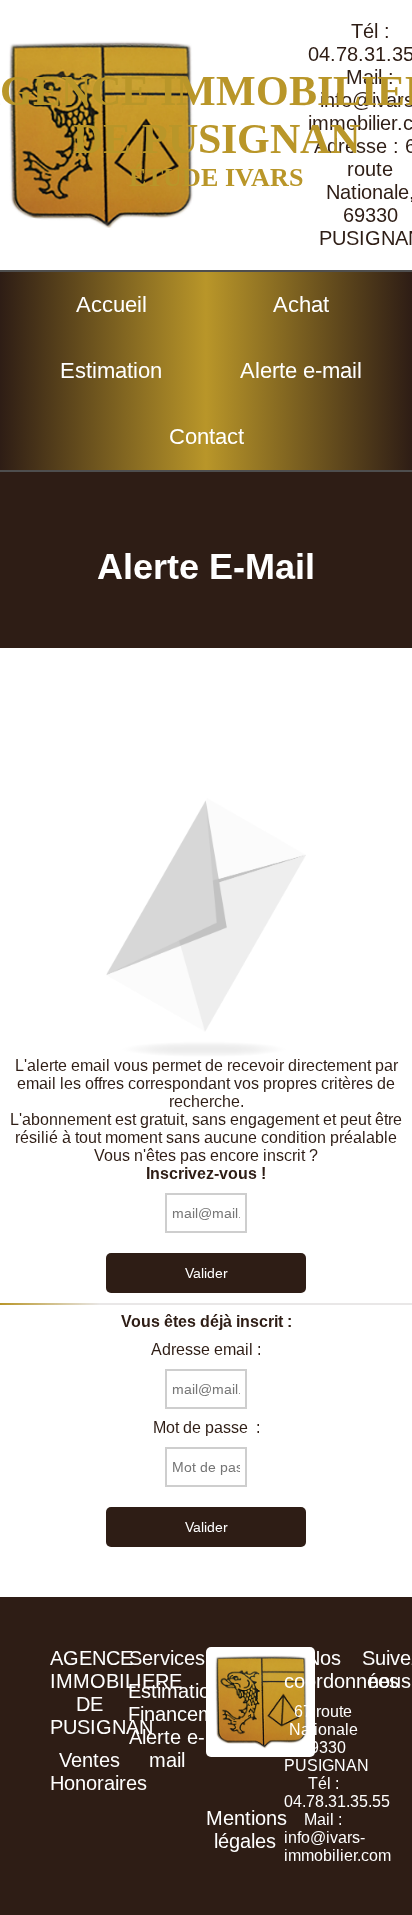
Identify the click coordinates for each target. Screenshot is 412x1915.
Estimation (111, 370)
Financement (185, 1714)
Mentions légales (246, 1829)
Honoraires (98, 1783)
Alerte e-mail (301, 370)
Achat (301, 304)
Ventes (89, 1760)
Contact (206, 436)
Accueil (111, 304)
